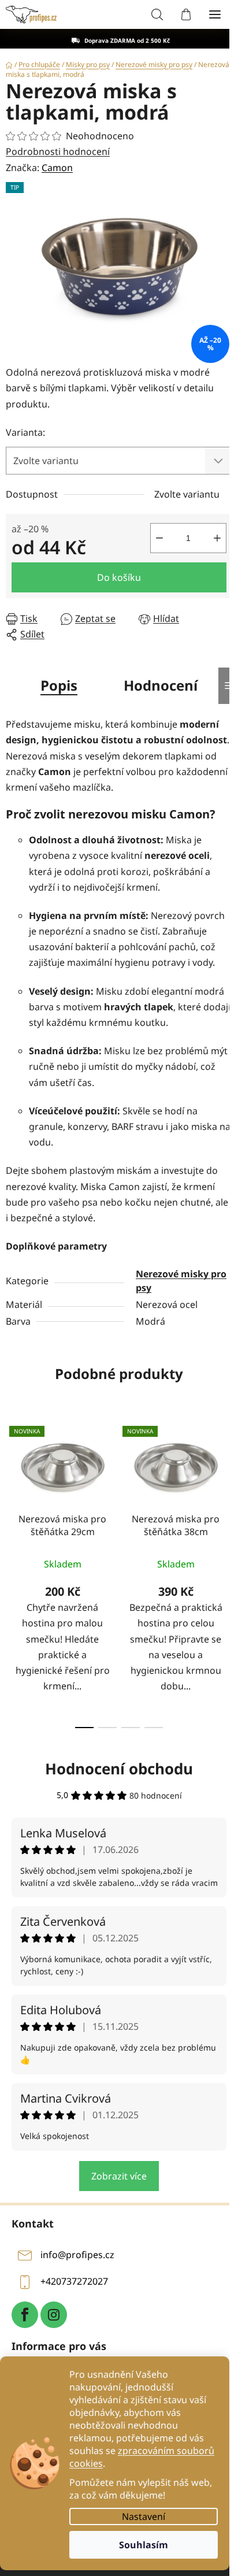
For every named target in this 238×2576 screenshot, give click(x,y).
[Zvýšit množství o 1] (217, 538)
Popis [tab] (59, 685)
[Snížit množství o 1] (159, 538)
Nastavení (144, 2516)
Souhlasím (144, 2545)
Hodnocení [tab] (161, 685)
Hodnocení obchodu (119, 1769)
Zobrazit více (119, 2176)
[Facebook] (25, 2315)
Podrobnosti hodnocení (58, 151)
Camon (57, 168)
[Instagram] (54, 2315)
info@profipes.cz (77, 2255)
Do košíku (119, 577)
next (226, 1491)
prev (12, 1491)
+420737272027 (74, 2281)
